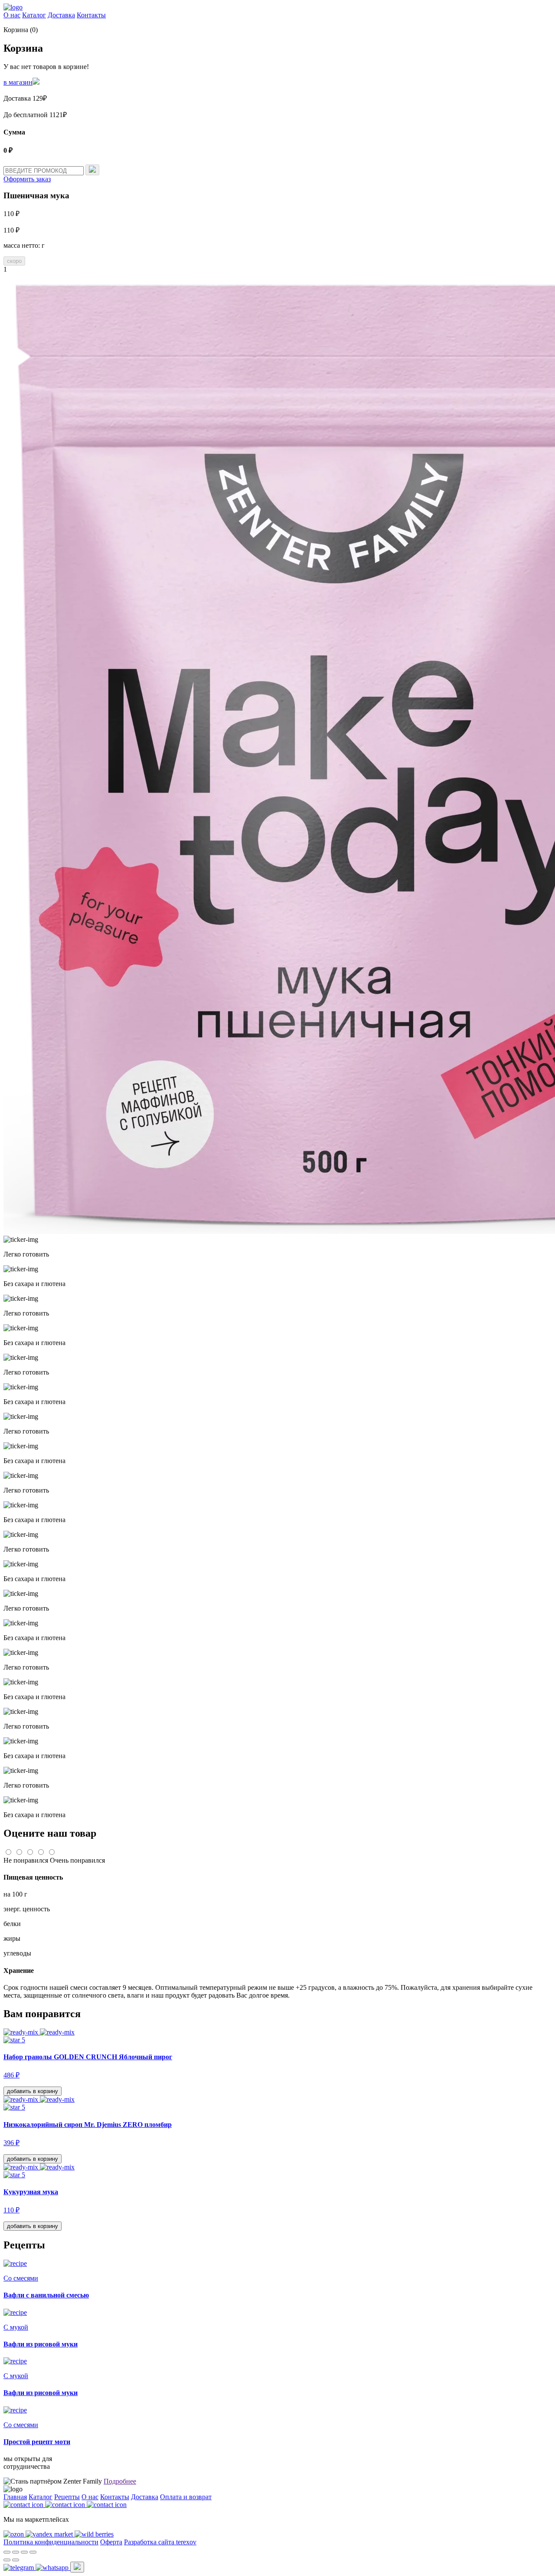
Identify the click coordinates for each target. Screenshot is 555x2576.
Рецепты (67, 2497)
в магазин (18, 82)
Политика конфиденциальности (51, 2542)
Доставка (61, 15)
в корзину (33, 2091)
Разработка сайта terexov (160, 2542)
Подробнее (120, 2481)
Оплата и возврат (186, 2497)
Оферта (111, 2542)
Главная (15, 2497)
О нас (12, 15)
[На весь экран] (24, 2552)
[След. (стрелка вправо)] (16, 2560)
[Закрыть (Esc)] (7, 2552)
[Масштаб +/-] (33, 2552)
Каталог (34, 15)
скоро (14, 261)
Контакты (91, 15)
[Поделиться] (16, 2552)
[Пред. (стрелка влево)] (7, 2560)
